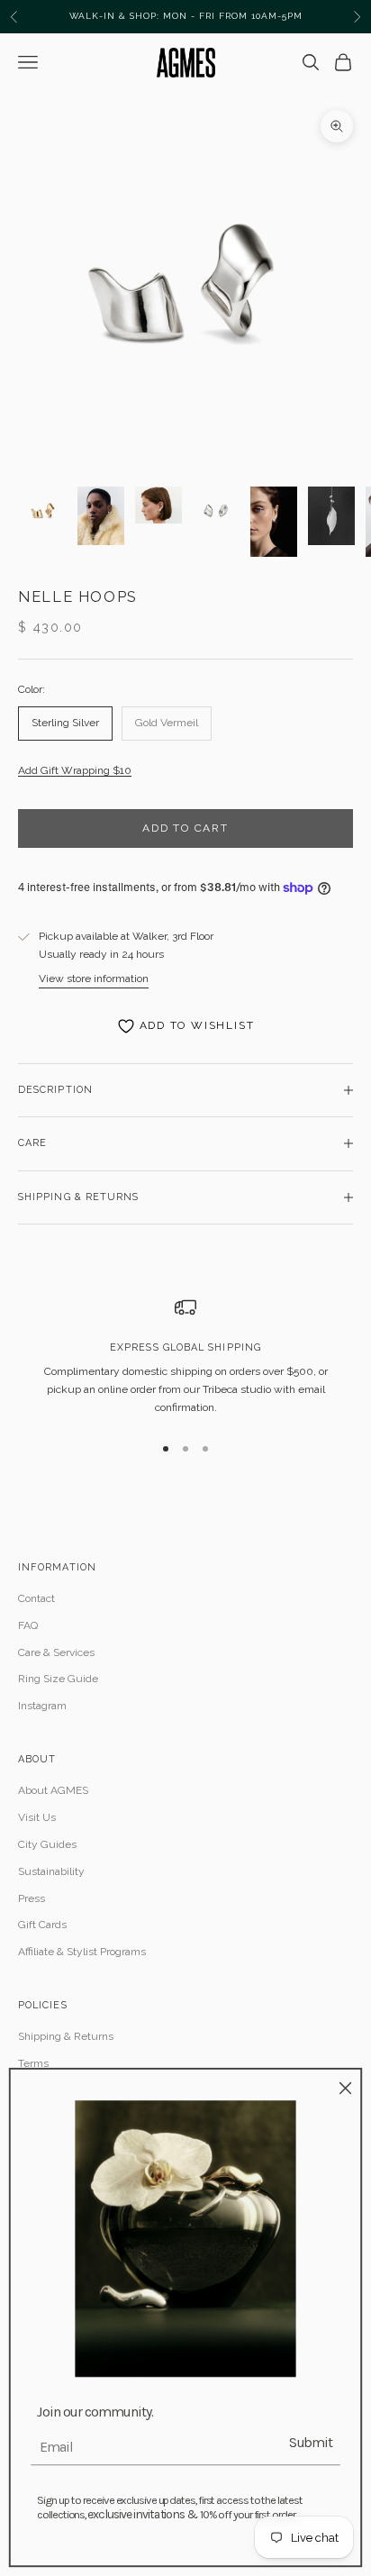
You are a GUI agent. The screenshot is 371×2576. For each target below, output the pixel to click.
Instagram (42, 1706)
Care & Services (56, 1652)
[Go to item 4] (216, 510)
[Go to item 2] (101, 516)
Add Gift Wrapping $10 (75, 770)
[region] (185, 1357)
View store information (94, 979)
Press (32, 1898)
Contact (36, 1598)
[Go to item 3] (158, 505)
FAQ (28, 1625)
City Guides (47, 1844)
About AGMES (53, 1790)
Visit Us (37, 1817)
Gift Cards (42, 1925)
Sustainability (51, 1871)
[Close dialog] (345, 2088)
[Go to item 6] (331, 516)
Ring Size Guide (58, 1679)
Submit (311, 2442)
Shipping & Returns (66, 2036)
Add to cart (185, 828)
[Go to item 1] (43, 510)
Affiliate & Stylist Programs (82, 1952)
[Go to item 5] (274, 522)
